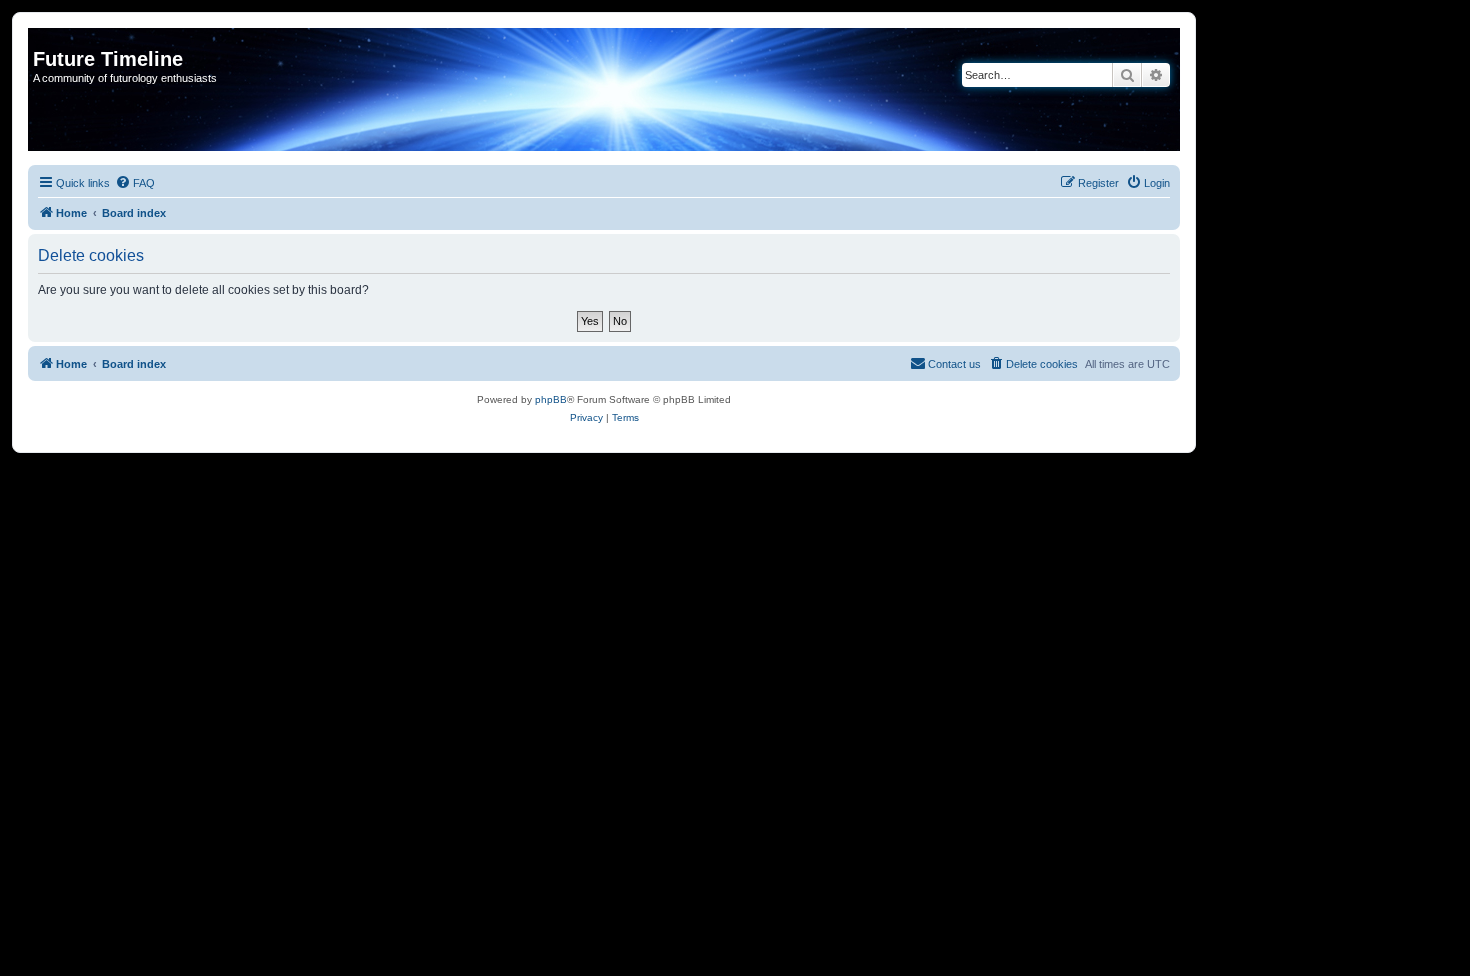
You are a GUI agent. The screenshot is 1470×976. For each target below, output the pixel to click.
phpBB (551, 399)
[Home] (44, 38)
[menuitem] (135, 183)
